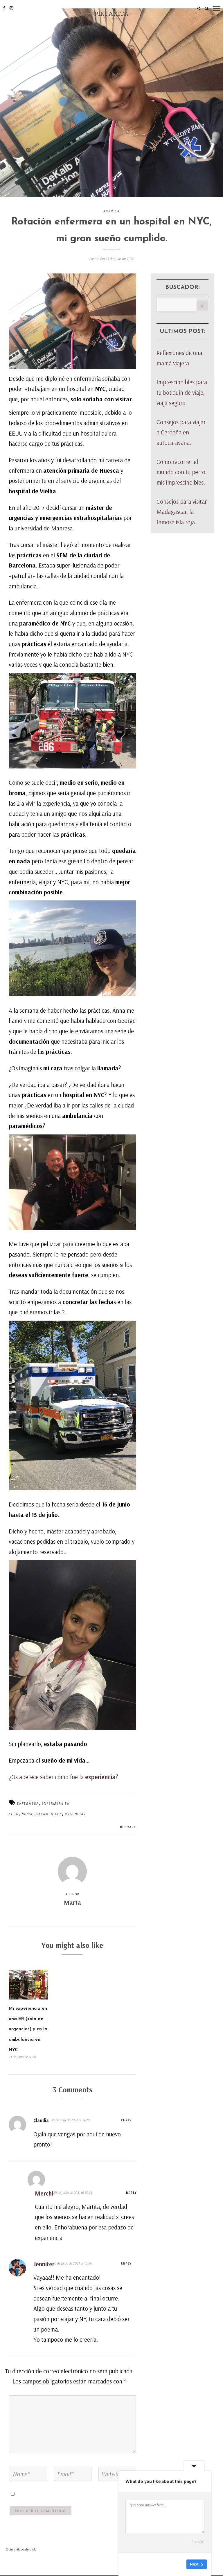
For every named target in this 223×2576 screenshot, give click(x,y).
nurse (27, 1814)
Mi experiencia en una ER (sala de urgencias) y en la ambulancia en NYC (28, 2029)
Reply (126, 2120)
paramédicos (49, 1814)
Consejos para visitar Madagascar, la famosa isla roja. (182, 512)
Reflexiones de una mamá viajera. (179, 358)
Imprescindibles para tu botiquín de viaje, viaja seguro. (182, 392)
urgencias (75, 1814)
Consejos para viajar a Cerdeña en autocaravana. (181, 432)
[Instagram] (11, 8)
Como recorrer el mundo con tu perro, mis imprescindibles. (182, 472)
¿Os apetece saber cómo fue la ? (63, 1777)
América (111, 211)
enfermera (28, 1803)
